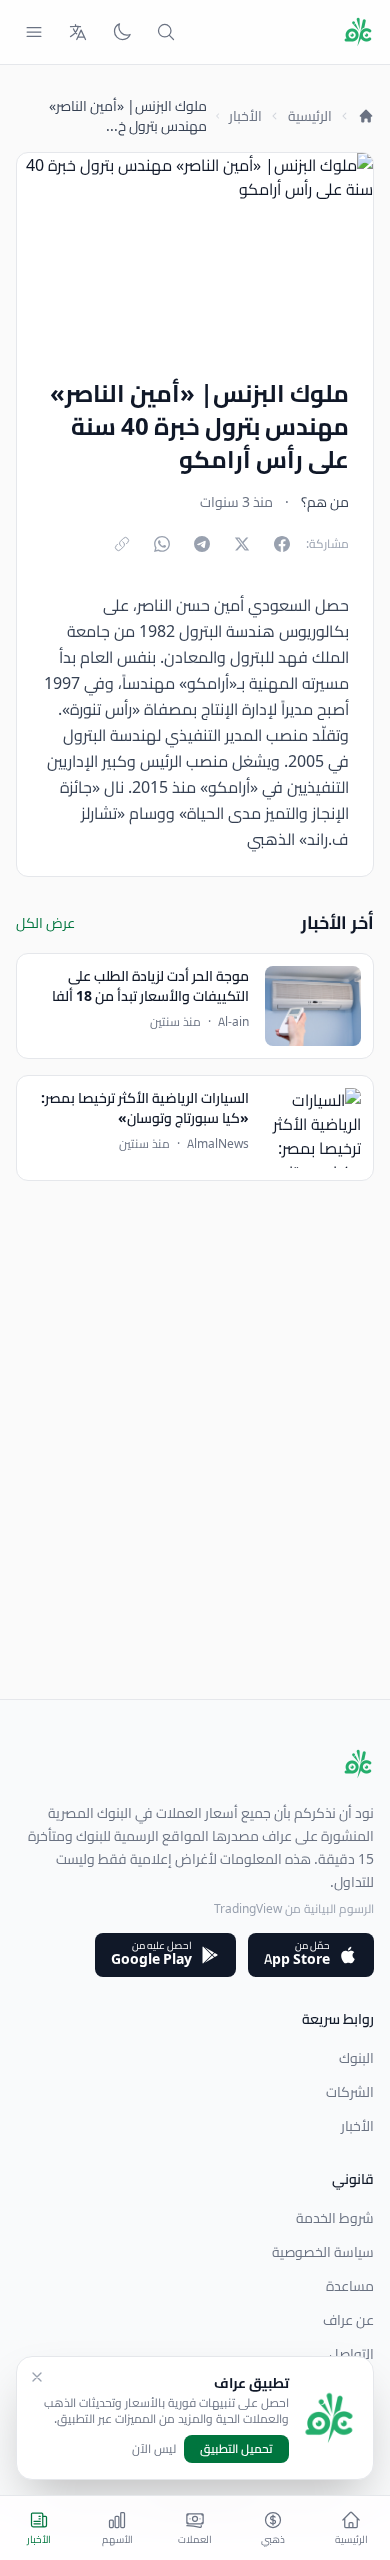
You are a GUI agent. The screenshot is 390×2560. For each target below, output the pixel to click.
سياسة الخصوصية (323, 2252)
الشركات (350, 2092)
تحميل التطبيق (236, 2448)
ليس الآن (154, 2449)
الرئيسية (310, 116)
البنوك (356, 2058)
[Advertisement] (195, 1504)
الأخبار (245, 116)
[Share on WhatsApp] (162, 544)
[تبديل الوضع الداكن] (122, 32)
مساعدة (350, 2286)
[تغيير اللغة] (78, 32)
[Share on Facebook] (282, 544)
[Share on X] (242, 544)
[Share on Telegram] (202, 544)
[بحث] (166, 32)
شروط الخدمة (335, 2218)
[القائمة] (34, 32)
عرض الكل (45, 923)
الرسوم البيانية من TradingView (294, 1908)
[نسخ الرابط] (122, 544)
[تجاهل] (37, 2377)
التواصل (351, 2354)
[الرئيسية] (366, 116)
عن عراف (348, 2320)
